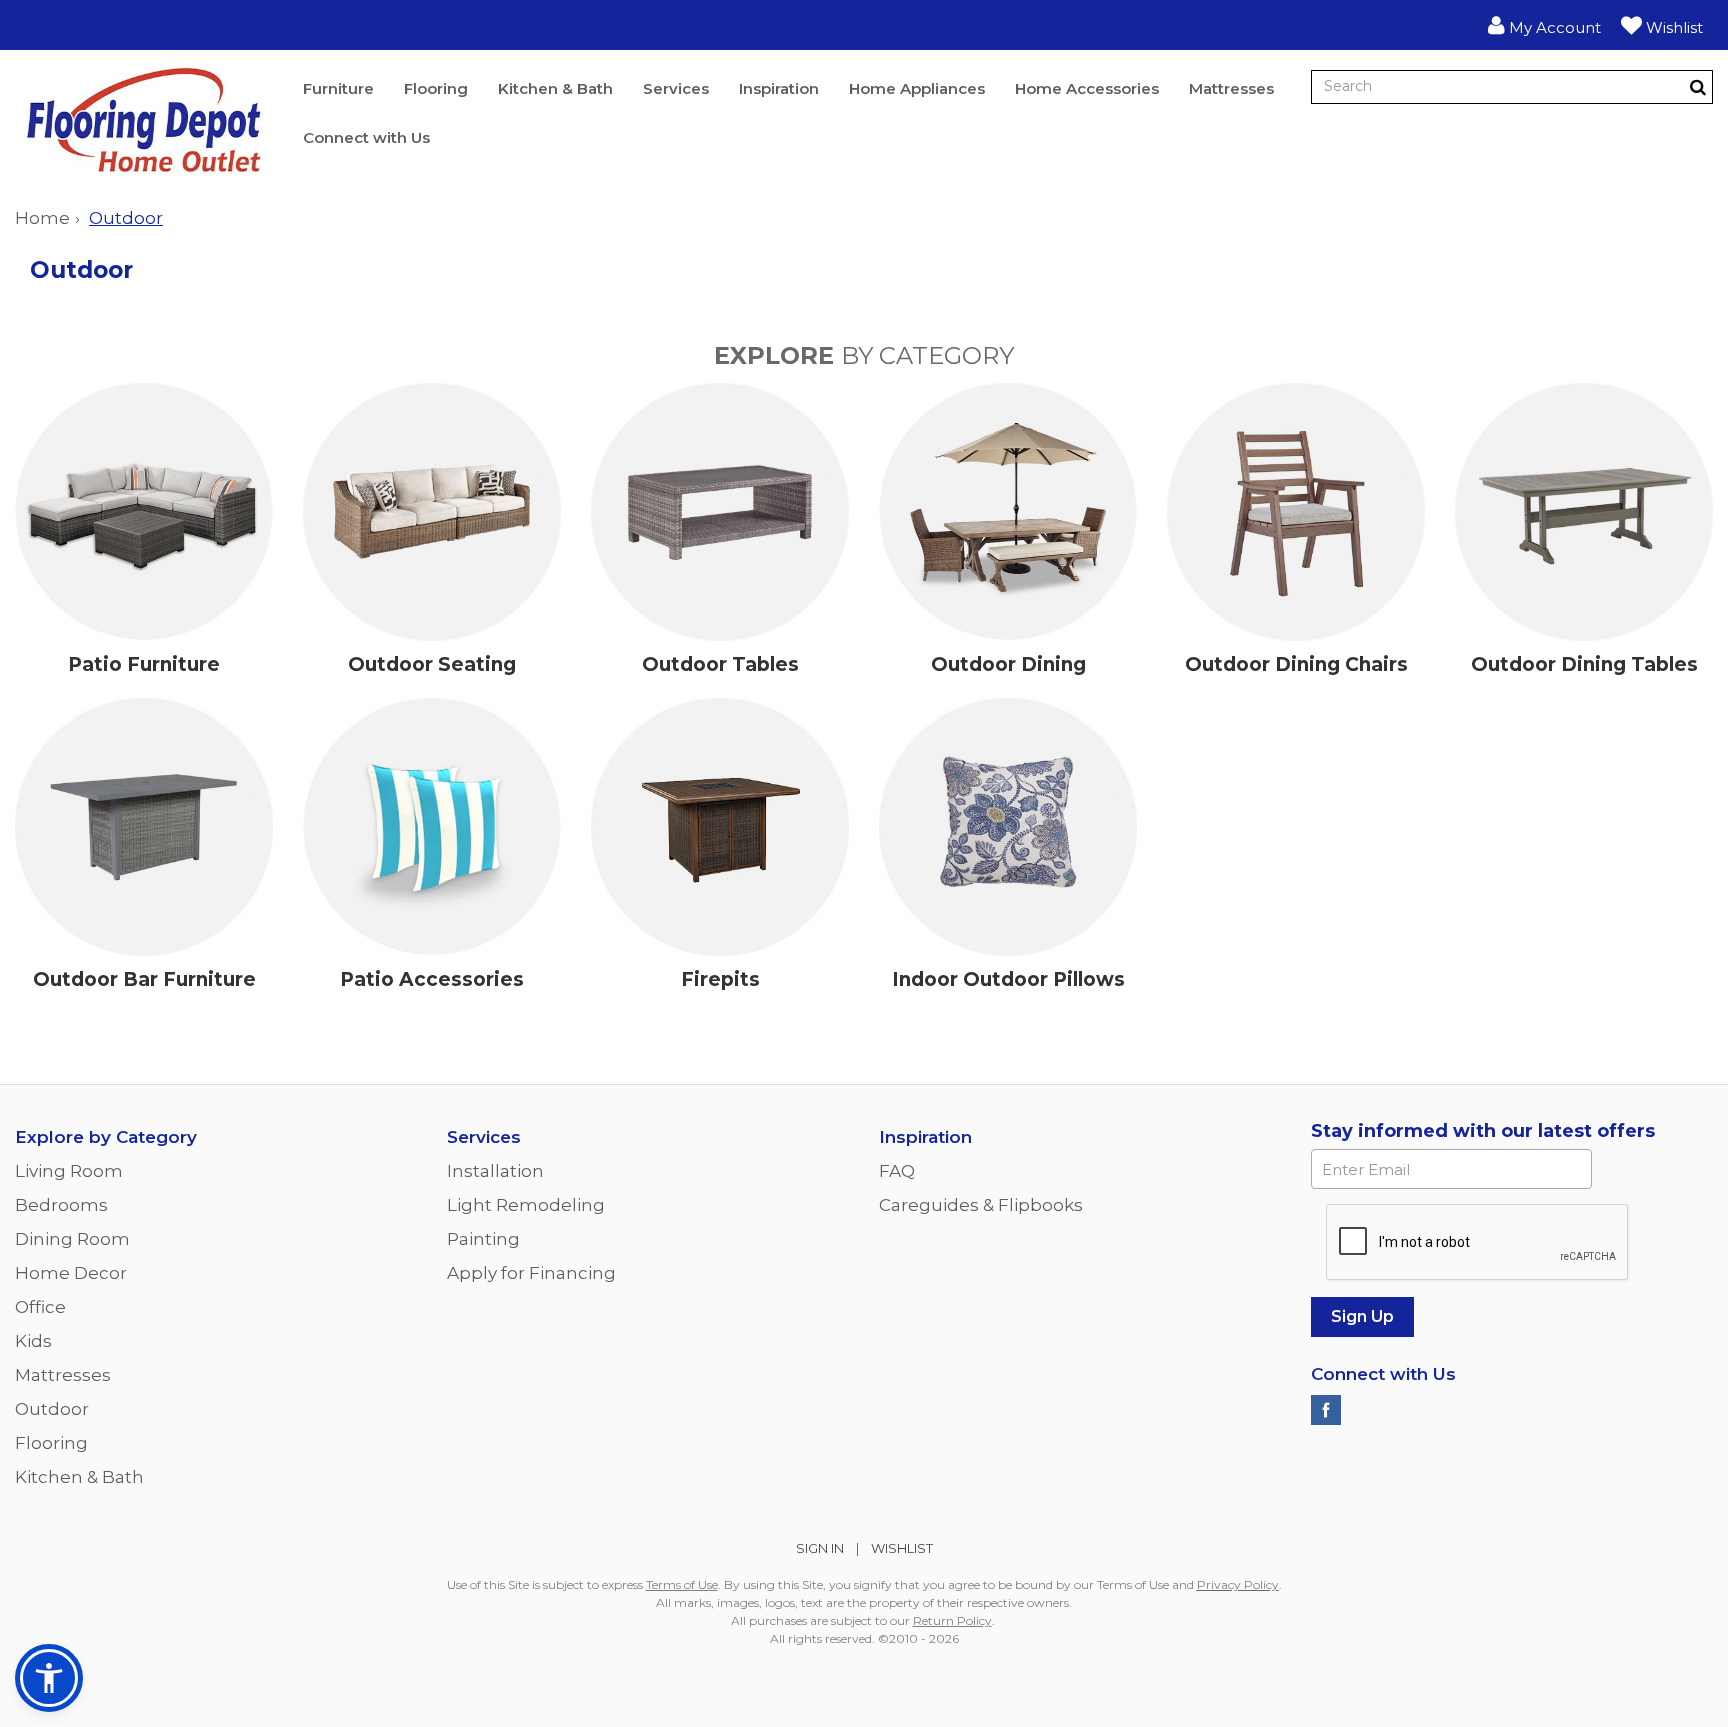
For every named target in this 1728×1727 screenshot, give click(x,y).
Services (676, 88)
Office (40, 1307)
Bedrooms (61, 1205)
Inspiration (779, 88)
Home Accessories (1087, 88)
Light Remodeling (526, 1205)
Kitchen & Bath (555, 88)
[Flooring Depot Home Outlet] (144, 124)
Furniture (338, 88)
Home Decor (71, 1273)
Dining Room (72, 1239)
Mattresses (1231, 88)
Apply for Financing (531, 1273)
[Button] (1698, 87)
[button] (1544, 25)
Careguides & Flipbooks (981, 1205)
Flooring (436, 88)
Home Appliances (917, 88)
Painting (483, 1239)
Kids (33, 1341)
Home (42, 218)
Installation (495, 1171)
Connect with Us (366, 137)
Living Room (69, 1171)
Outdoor (52, 1409)
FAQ (897, 1171)
